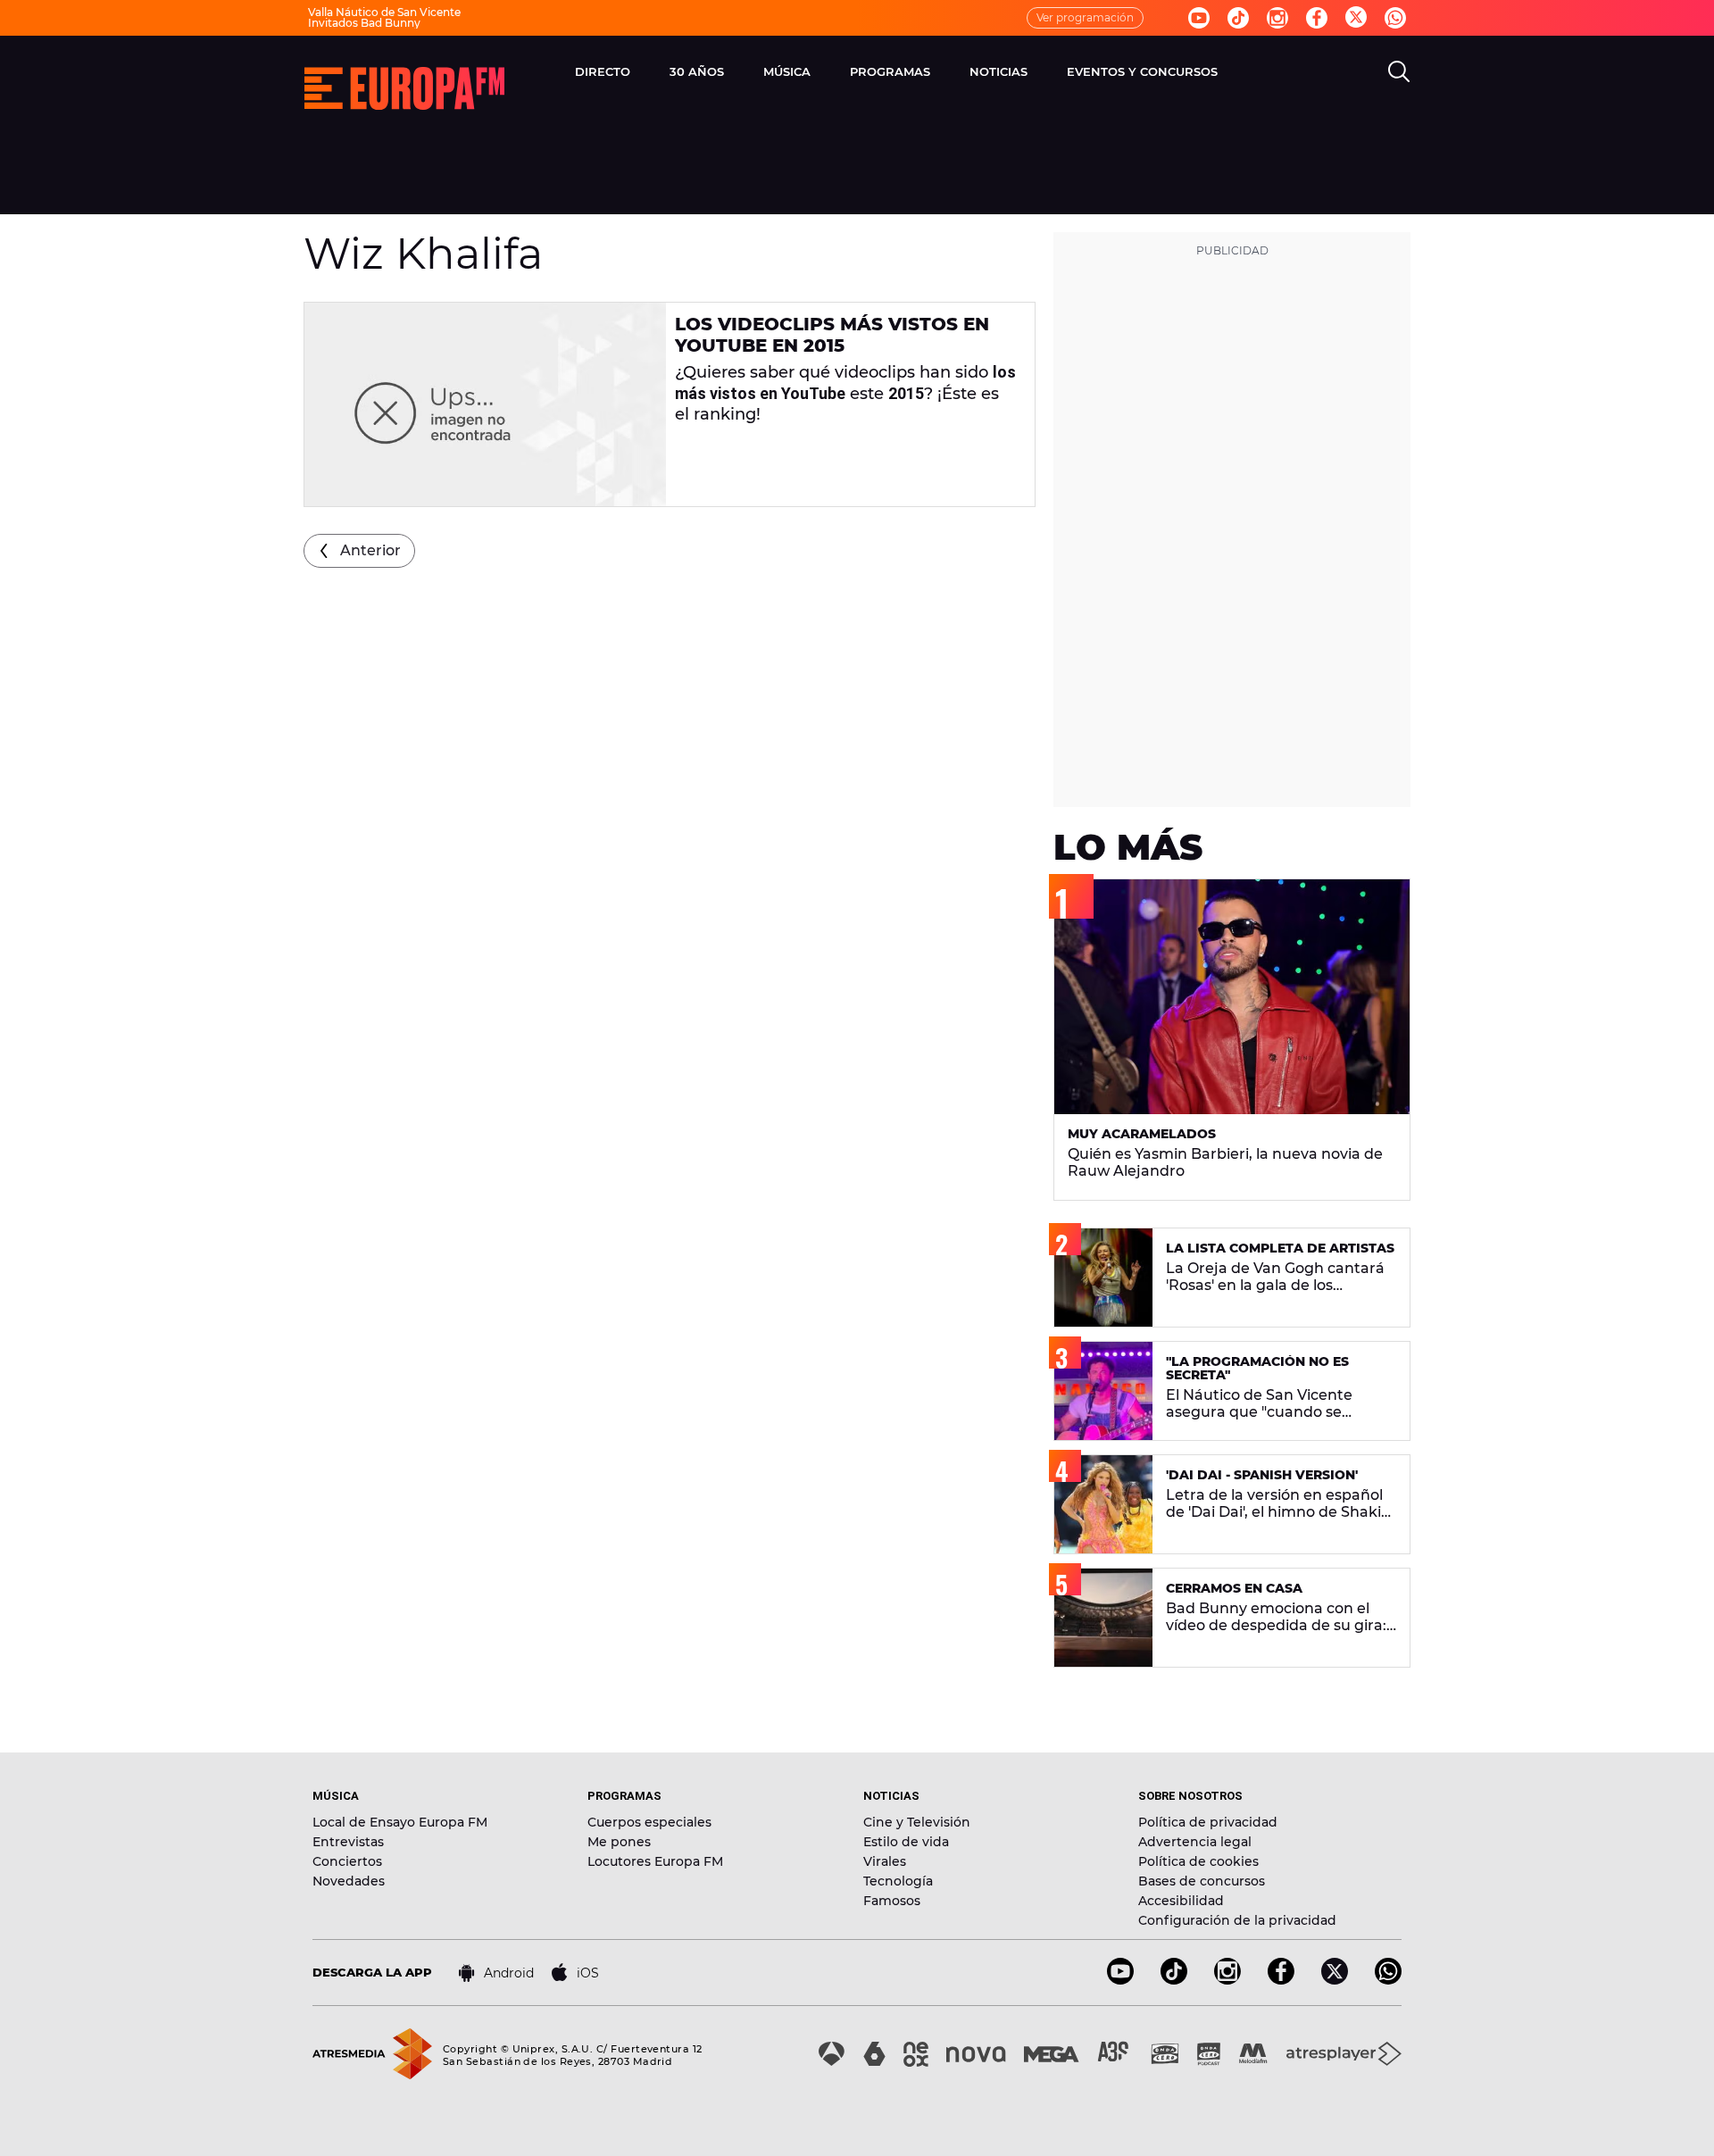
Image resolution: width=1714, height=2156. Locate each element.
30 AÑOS (697, 71)
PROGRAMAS (890, 71)
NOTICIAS (998, 71)
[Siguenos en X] (1335, 1980)
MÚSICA (787, 71)
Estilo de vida (906, 1842)
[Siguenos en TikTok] (1174, 1980)
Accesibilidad (1181, 1901)
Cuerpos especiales (649, 1822)
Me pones (619, 1842)
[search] (1399, 71)
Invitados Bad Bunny (364, 23)
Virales (885, 1861)
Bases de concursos (1202, 1881)
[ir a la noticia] (485, 404)
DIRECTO (603, 71)
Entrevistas (348, 1842)
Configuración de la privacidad (1237, 1920)
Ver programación (1085, 17)
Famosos (892, 1901)
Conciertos (347, 1861)
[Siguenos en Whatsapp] (1395, 18)
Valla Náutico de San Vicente (384, 12)
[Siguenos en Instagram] (1277, 18)
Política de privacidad (1208, 1822)
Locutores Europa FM (655, 1861)
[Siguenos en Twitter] (1356, 18)
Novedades (349, 1881)
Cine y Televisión (917, 1822)
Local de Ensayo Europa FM (400, 1822)
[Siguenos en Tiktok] (1238, 18)
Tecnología (898, 1881)
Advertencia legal (1195, 1842)
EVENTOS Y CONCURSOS (1142, 71)
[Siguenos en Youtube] (1199, 18)
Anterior (370, 550)
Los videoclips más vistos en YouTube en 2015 (832, 335)
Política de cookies (1198, 1861)
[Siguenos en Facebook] (1317, 18)
